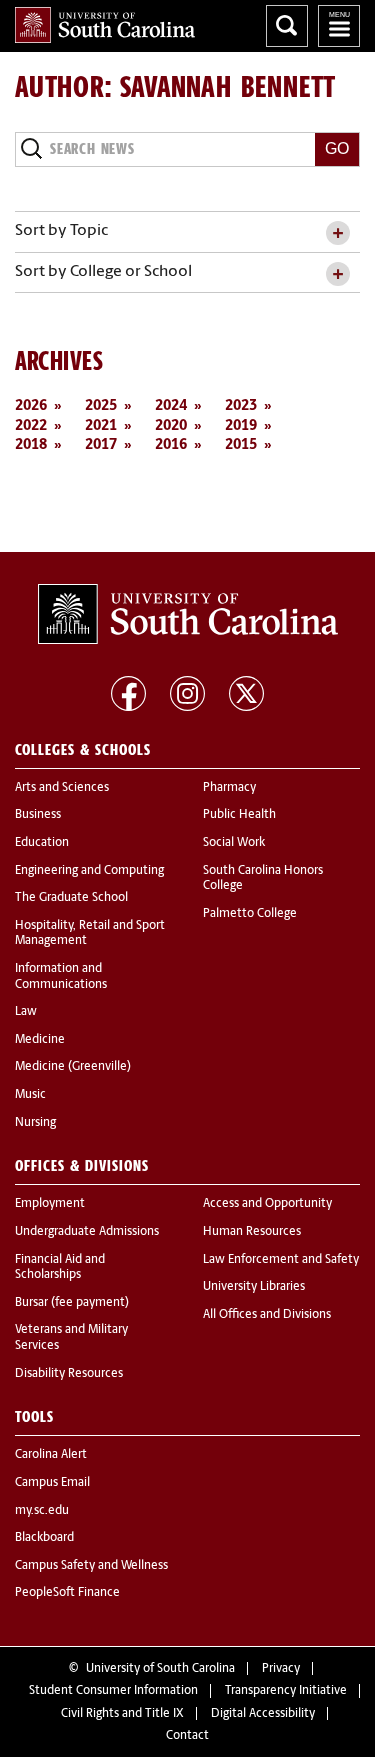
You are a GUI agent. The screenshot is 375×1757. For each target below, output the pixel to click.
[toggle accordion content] (337, 233)
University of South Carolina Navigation (339, 26)
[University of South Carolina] (188, 614)
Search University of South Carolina (287, 26)
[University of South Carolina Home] (105, 25)
